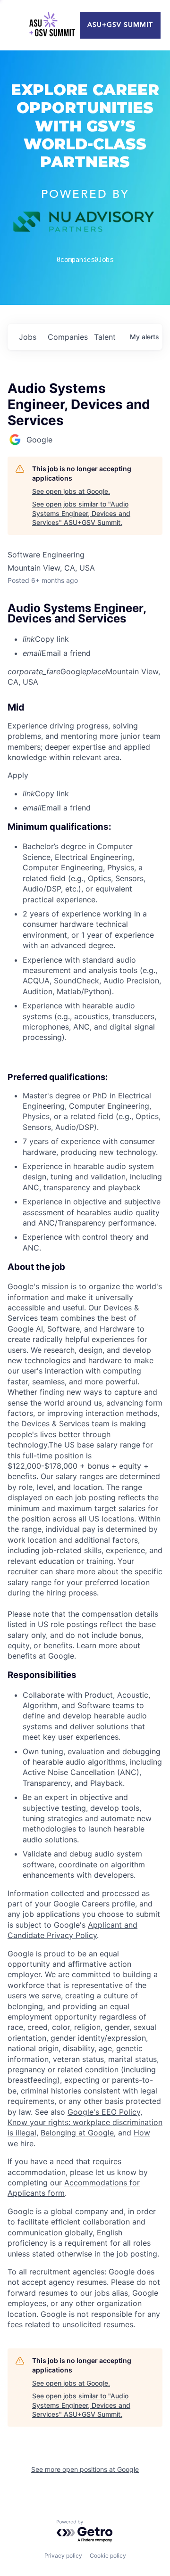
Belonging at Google (77, 2133)
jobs (28, 337)
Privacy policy (63, 2556)
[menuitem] (93, 639)
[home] (52, 25)
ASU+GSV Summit (120, 25)
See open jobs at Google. (71, 491)
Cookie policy (108, 2556)
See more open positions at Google (85, 2469)
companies (67, 337)
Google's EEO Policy (104, 2112)
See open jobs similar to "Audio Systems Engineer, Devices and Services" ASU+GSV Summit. (81, 513)
